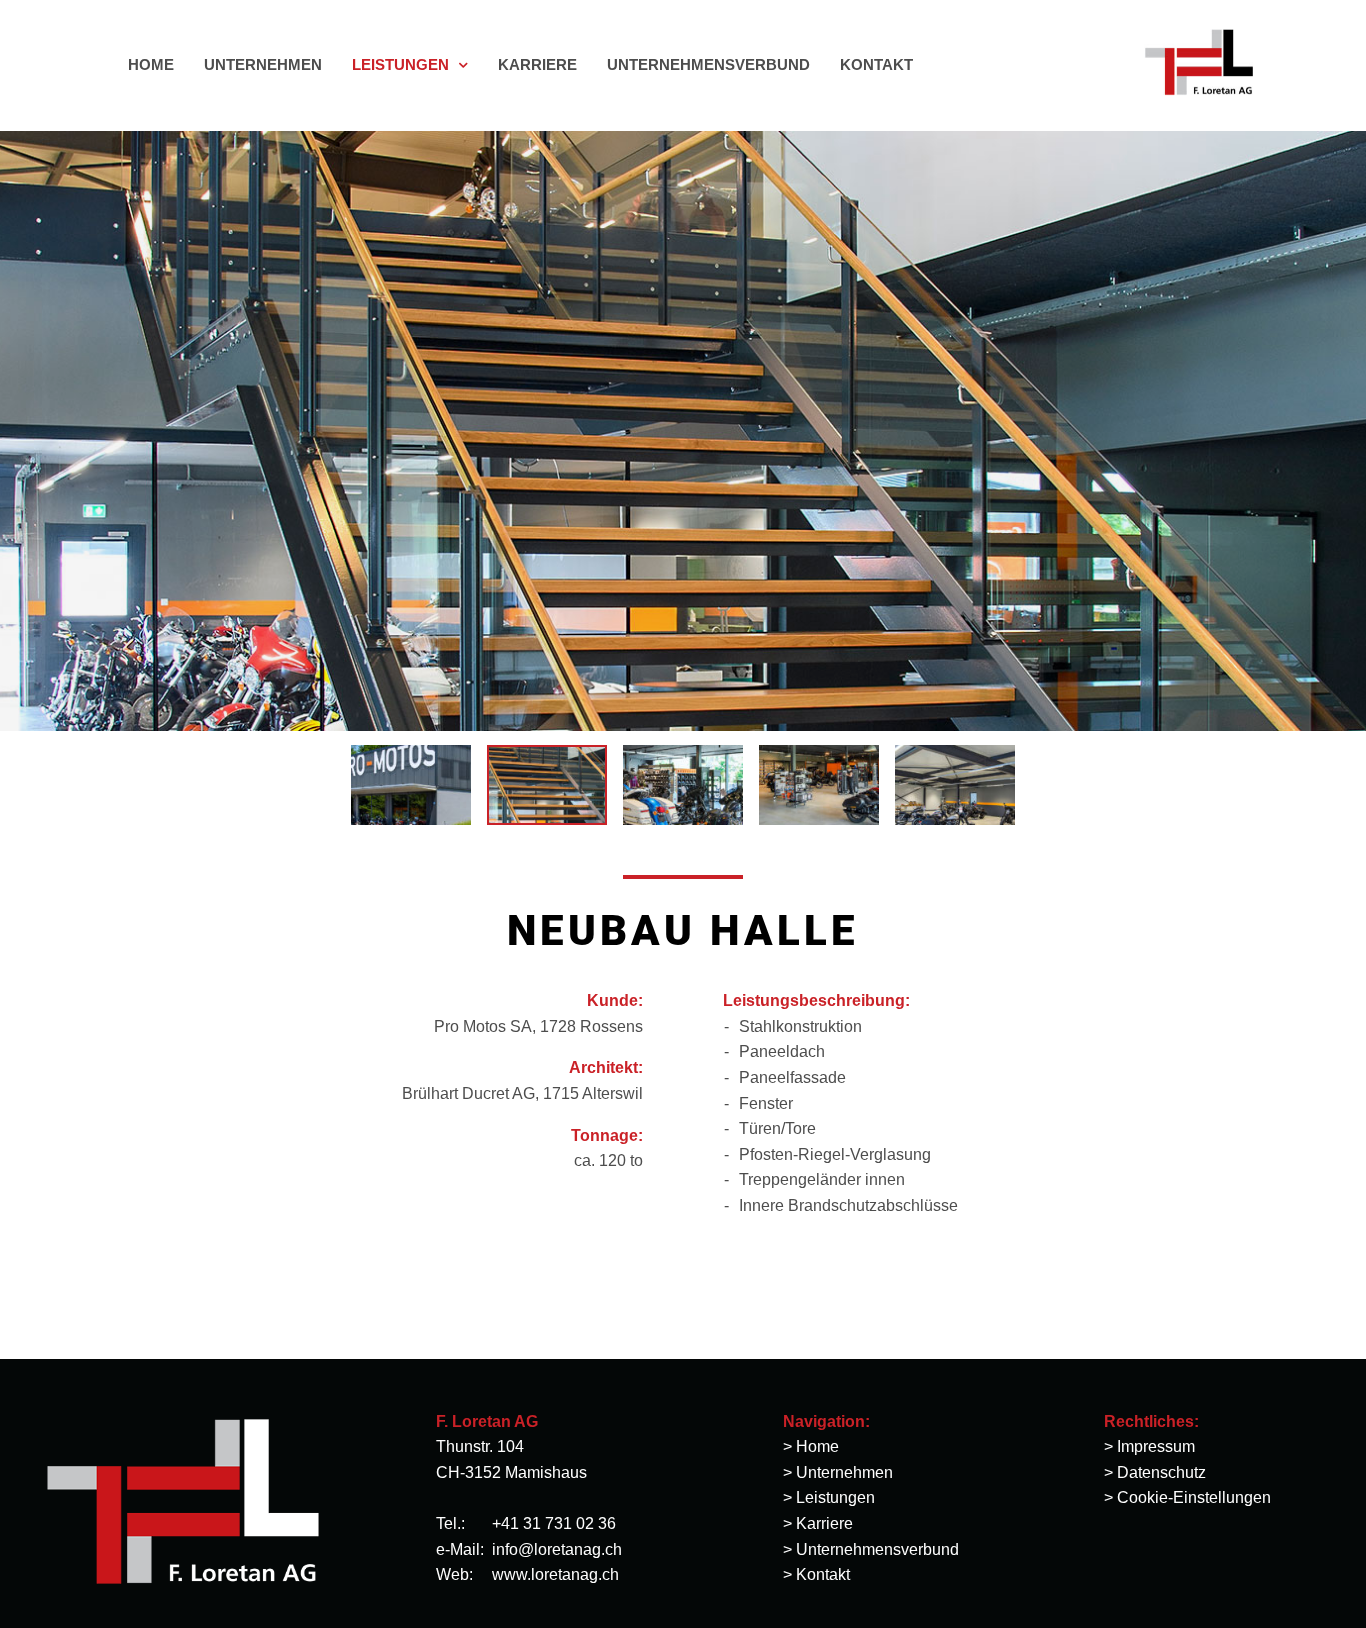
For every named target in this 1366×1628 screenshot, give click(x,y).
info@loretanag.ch (557, 1549)
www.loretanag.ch (555, 1574)
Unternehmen (844, 1472)
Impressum (1156, 1446)
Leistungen (835, 1497)
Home (817, 1446)
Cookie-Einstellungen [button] (1194, 1497)
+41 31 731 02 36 (554, 1523)
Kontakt (823, 1574)
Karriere (824, 1523)
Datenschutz (1161, 1472)
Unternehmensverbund (877, 1549)
